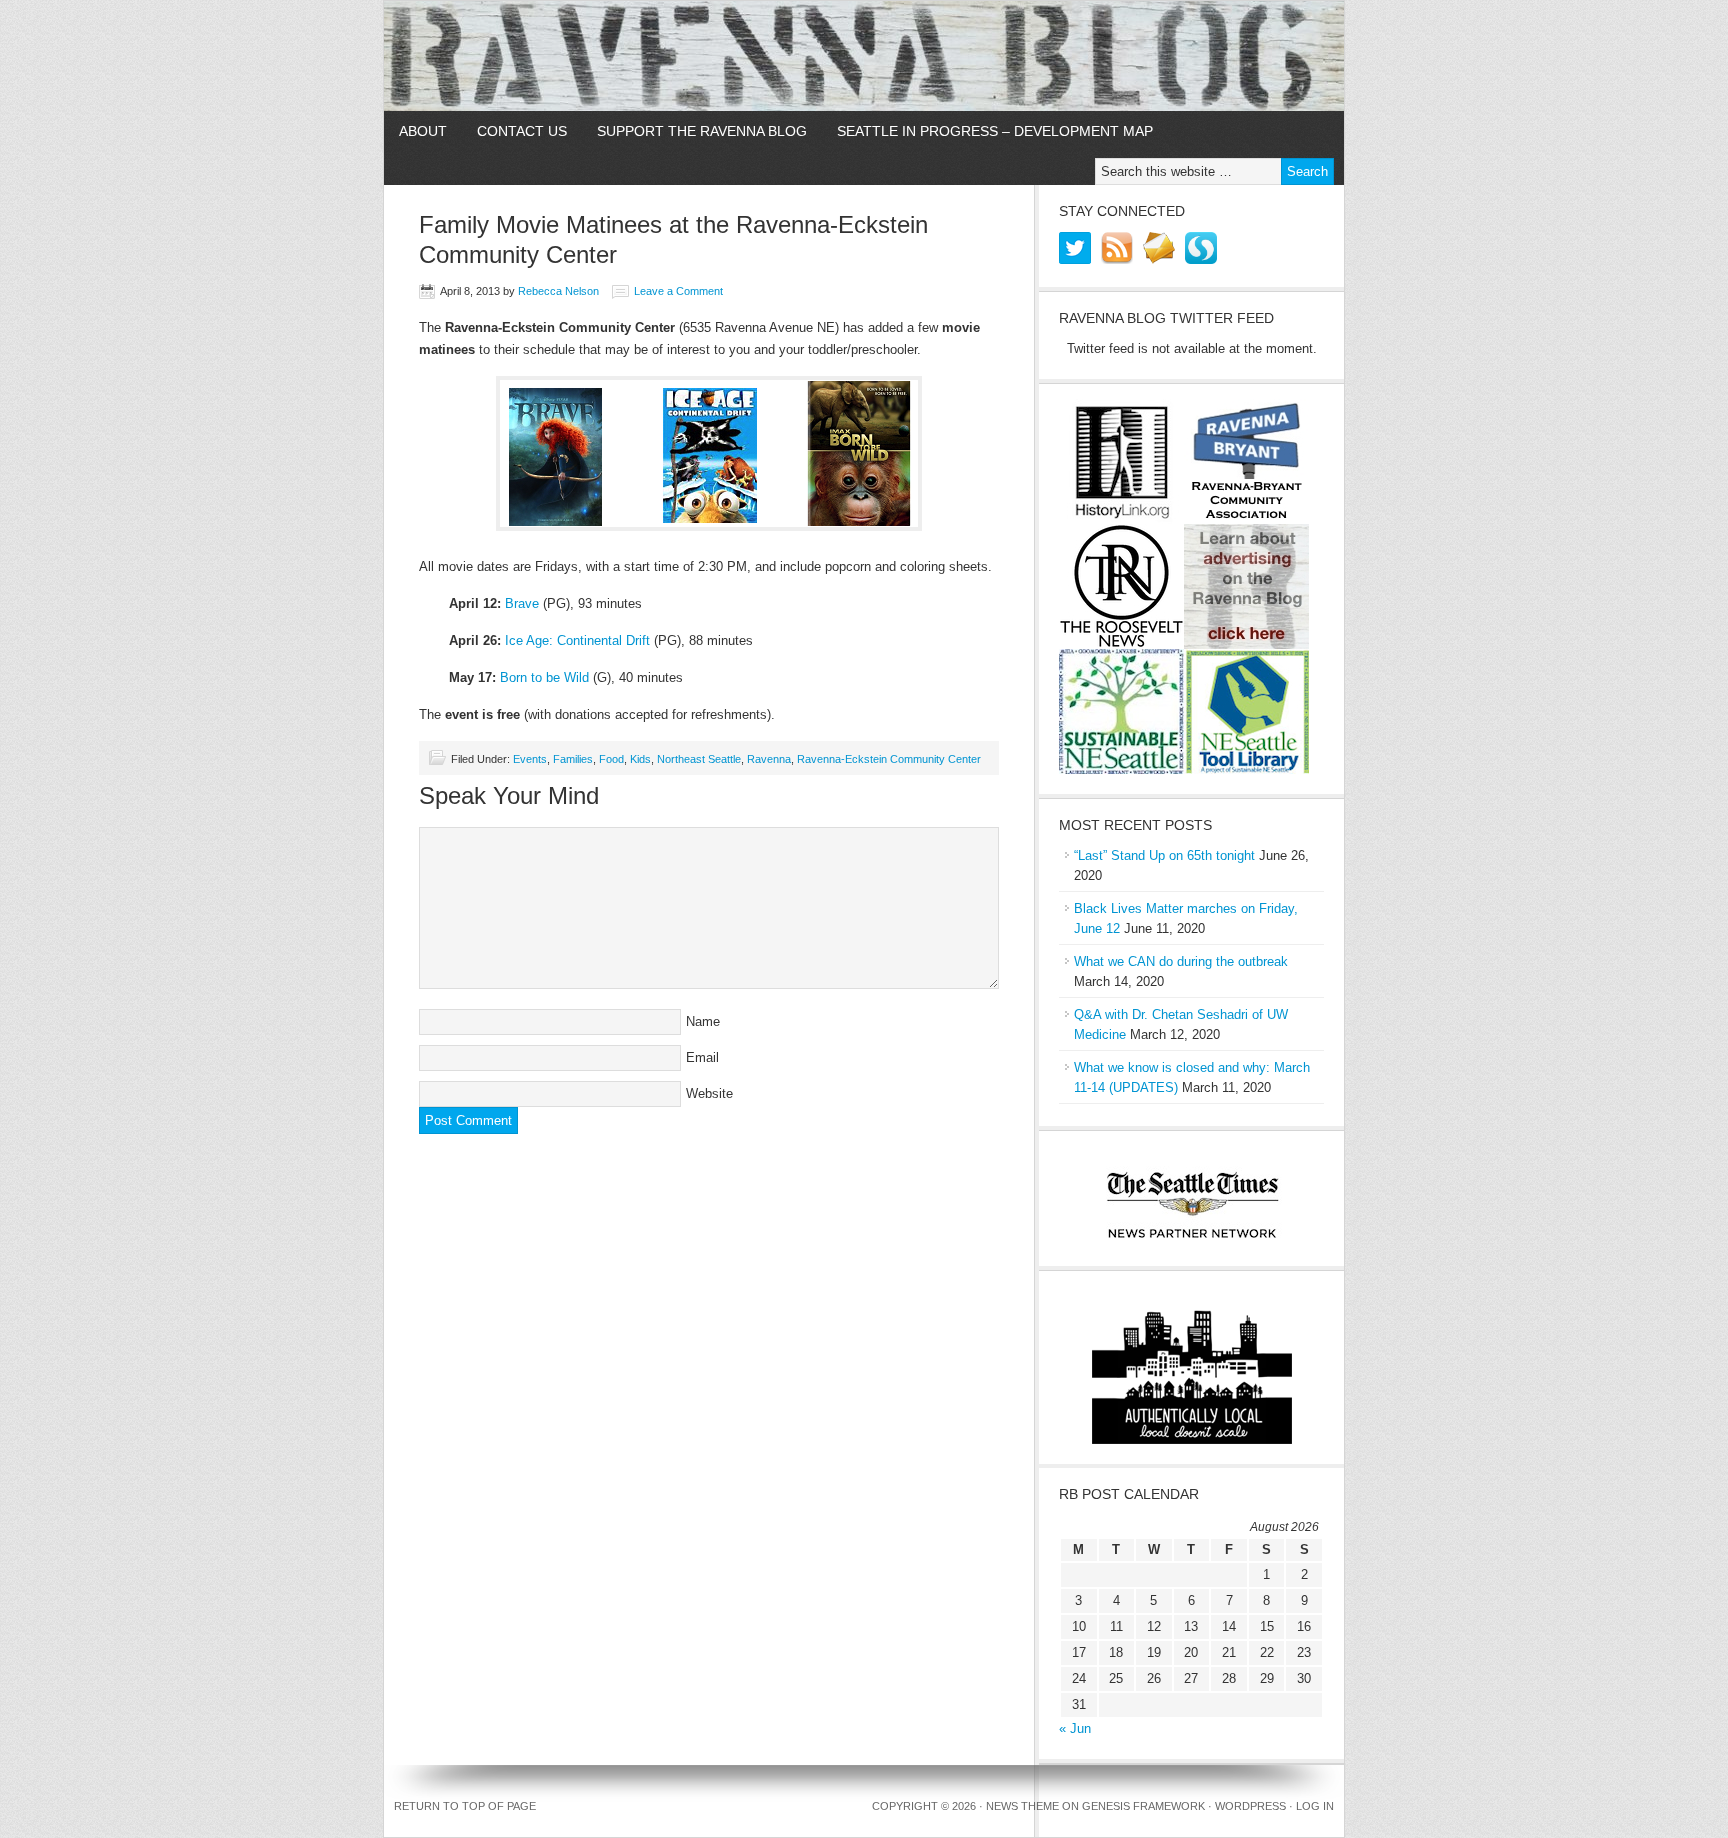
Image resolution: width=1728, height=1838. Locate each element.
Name (703, 1021)
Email (702, 1057)
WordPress (1250, 1806)
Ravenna (769, 759)
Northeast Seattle (699, 759)
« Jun (1075, 1728)
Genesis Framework (1143, 1806)
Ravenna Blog (864, 56)
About (423, 131)
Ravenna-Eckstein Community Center (889, 759)
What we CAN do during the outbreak (1181, 961)
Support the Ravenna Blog (702, 131)
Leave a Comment (678, 291)
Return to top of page (465, 1806)
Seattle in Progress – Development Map (995, 131)
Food (611, 759)
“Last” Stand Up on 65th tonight (1164, 855)
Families (573, 759)
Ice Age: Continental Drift (577, 640)
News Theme (1022, 1806)
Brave (522, 603)
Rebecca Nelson (558, 291)
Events (530, 759)
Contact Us (522, 131)
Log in (1315, 1806)
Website (709, 1093)
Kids (640, 759)
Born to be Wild (544, 677)
